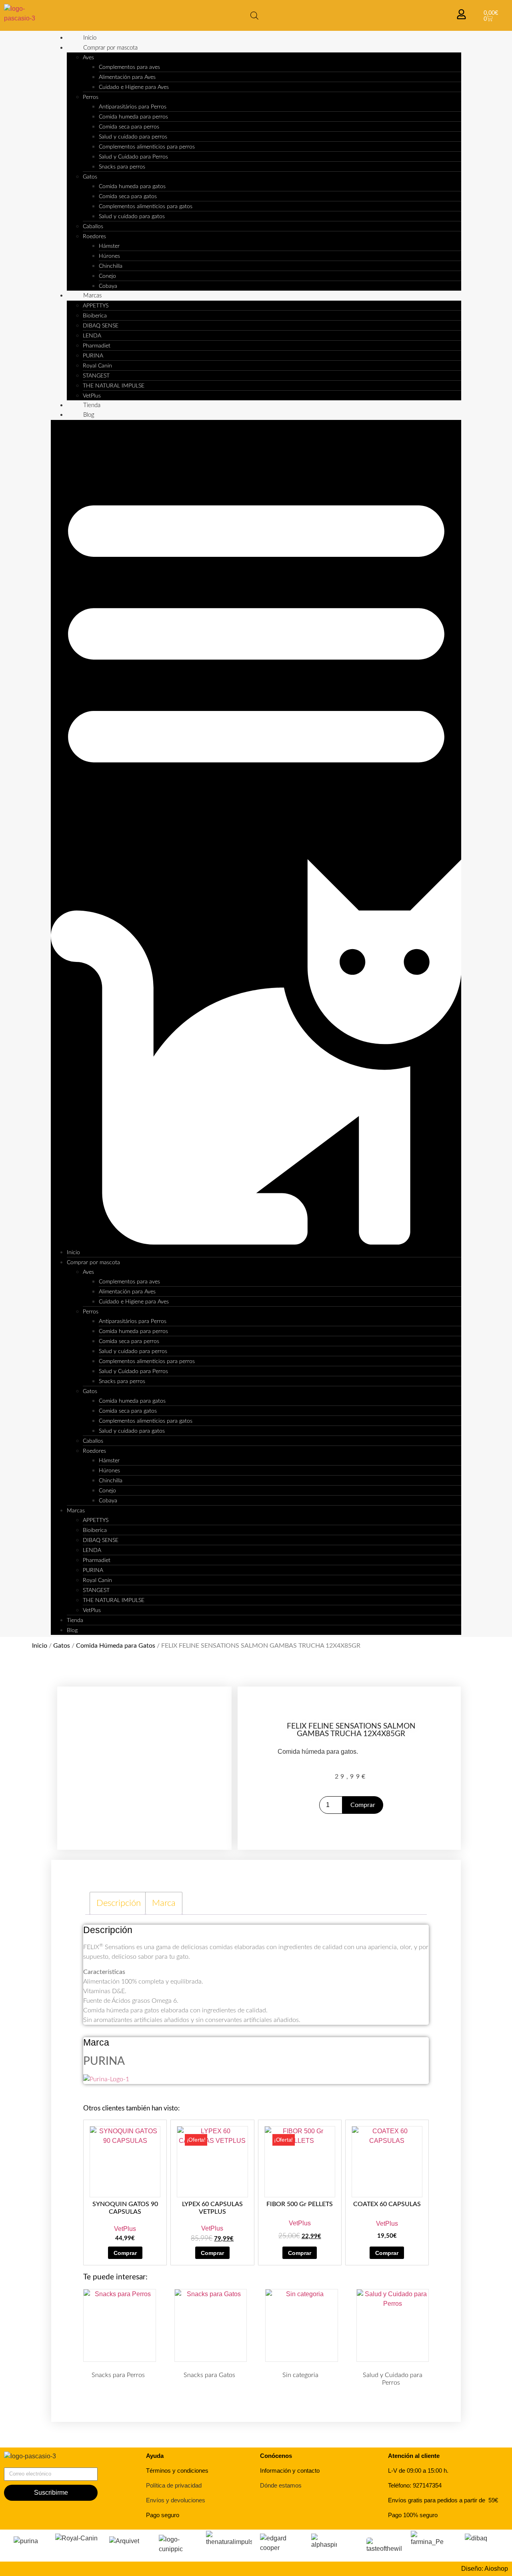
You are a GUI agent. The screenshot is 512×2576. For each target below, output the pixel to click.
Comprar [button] (125, 2253)
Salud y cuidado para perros (133, 137)
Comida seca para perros (129, 127)
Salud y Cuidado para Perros (133, 157)
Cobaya (108, 286)
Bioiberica (95, 316)
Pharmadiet (97, 346)
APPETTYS (96, 306)
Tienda (92, 405)
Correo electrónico (30, 2464)
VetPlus (92, 396)
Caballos (93, 227)
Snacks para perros (122, 167)
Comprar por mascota (110, 48)
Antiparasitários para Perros (133, 107)
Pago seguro (163, 2515)
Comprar (363, 1805)
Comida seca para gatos (128, 197)
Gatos (90, 177)
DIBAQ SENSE (101, 326)
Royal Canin (97, 366)
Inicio (90, 38)
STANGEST (96, 376)
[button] (256, 834)
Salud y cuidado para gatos (132, 217)
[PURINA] (106, 2079)
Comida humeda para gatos (132, 187)
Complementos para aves (129, 67)
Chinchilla (111, 266)
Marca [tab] (164, 1903)
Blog (89, 415)
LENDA (92, 336)
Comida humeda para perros (133, 117)
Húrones (109, 256)
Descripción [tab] (119, 1903)
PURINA (93, 356)
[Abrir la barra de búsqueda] (254, 16)
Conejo (107, 276)
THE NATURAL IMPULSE (114, 386)
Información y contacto (290, 2471)
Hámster (109, 246)
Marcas (92, 296)
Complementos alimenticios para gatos (146, 207)
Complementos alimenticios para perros (147, 147)
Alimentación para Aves (127, 77)
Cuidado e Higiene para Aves (134, 87)
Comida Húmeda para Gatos (116, 1646)
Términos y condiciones (177, 2471)
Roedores (94, 237)
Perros (91, 97)
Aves (88, 58)
